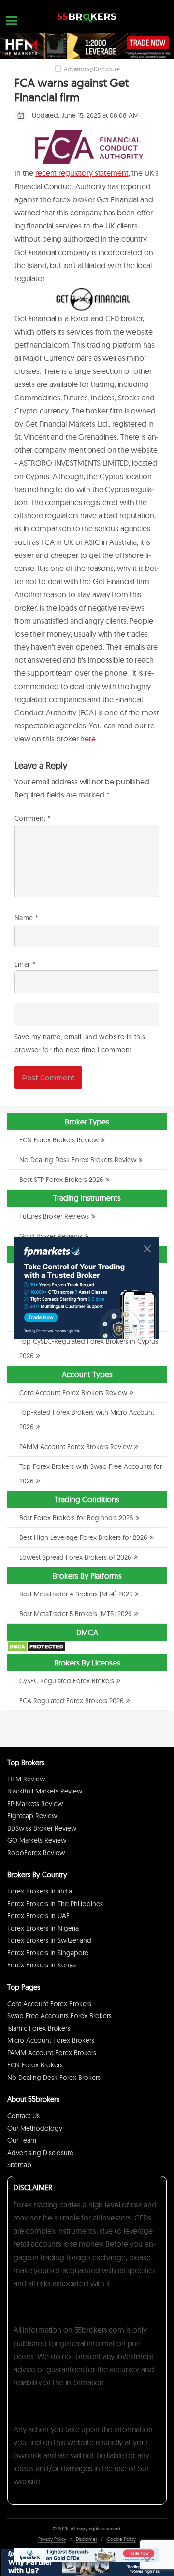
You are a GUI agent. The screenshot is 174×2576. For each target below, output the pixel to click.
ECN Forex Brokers (35, 2065)
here (88, 739)
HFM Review (26, 1779)
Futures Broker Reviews (54, 1216)
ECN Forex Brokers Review (59, 1140)
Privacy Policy (52, 2539)
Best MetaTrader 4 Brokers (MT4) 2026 (76, 1594)
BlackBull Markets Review (45, 1791)
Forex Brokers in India (40, 1891)
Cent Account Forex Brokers (49, 2004)
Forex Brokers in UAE (38, 1916)
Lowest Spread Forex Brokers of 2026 (75, 1557)
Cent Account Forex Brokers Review (73, 1393)
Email (25, 964)
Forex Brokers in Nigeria (43, 1928)
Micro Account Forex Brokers (51, 2040)
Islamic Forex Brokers (39, 2028)
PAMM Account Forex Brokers (52, 2053)
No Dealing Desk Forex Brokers (54, 2078)
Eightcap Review (32, 1816)
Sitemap (19, 2165)
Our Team (22, 2140)
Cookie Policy (121, 2539)
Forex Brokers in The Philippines (55, 1904)
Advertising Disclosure (40, 2153)
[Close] (147, 1249)
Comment (33, 818)
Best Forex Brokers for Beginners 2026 (76, 1518)
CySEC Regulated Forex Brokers (67, 1681)
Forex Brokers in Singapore (48, 1953)
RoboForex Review (36, 1853)
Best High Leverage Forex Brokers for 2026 (83, 1537)
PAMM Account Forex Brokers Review (76, 1447)
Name (26, 918)
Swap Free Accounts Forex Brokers (59, 2016)
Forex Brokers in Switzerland (49, 1940)
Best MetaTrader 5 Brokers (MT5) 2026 (76, 1614)
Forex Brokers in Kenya (42, 1965)
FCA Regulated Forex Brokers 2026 (72, 1701)
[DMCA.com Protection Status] (36, 1650)
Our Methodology (35, 2128)
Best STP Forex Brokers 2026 (61, 1180)
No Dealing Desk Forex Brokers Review (78, 1160)
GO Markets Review (37, 1840)
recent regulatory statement (82, 173)
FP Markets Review (35, 1804)
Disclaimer (87, 2539)
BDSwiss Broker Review (42, 1828)
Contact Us (23, 2116)
